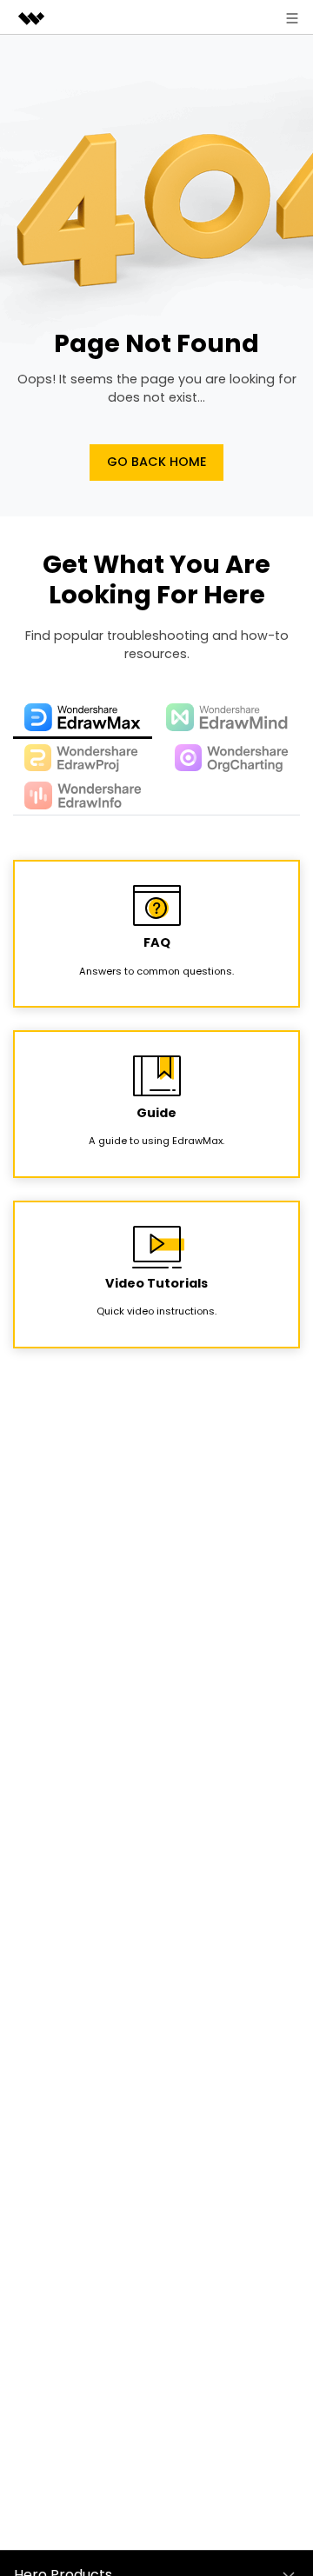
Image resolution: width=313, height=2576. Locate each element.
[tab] (83, 718)
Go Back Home (157, 462)
